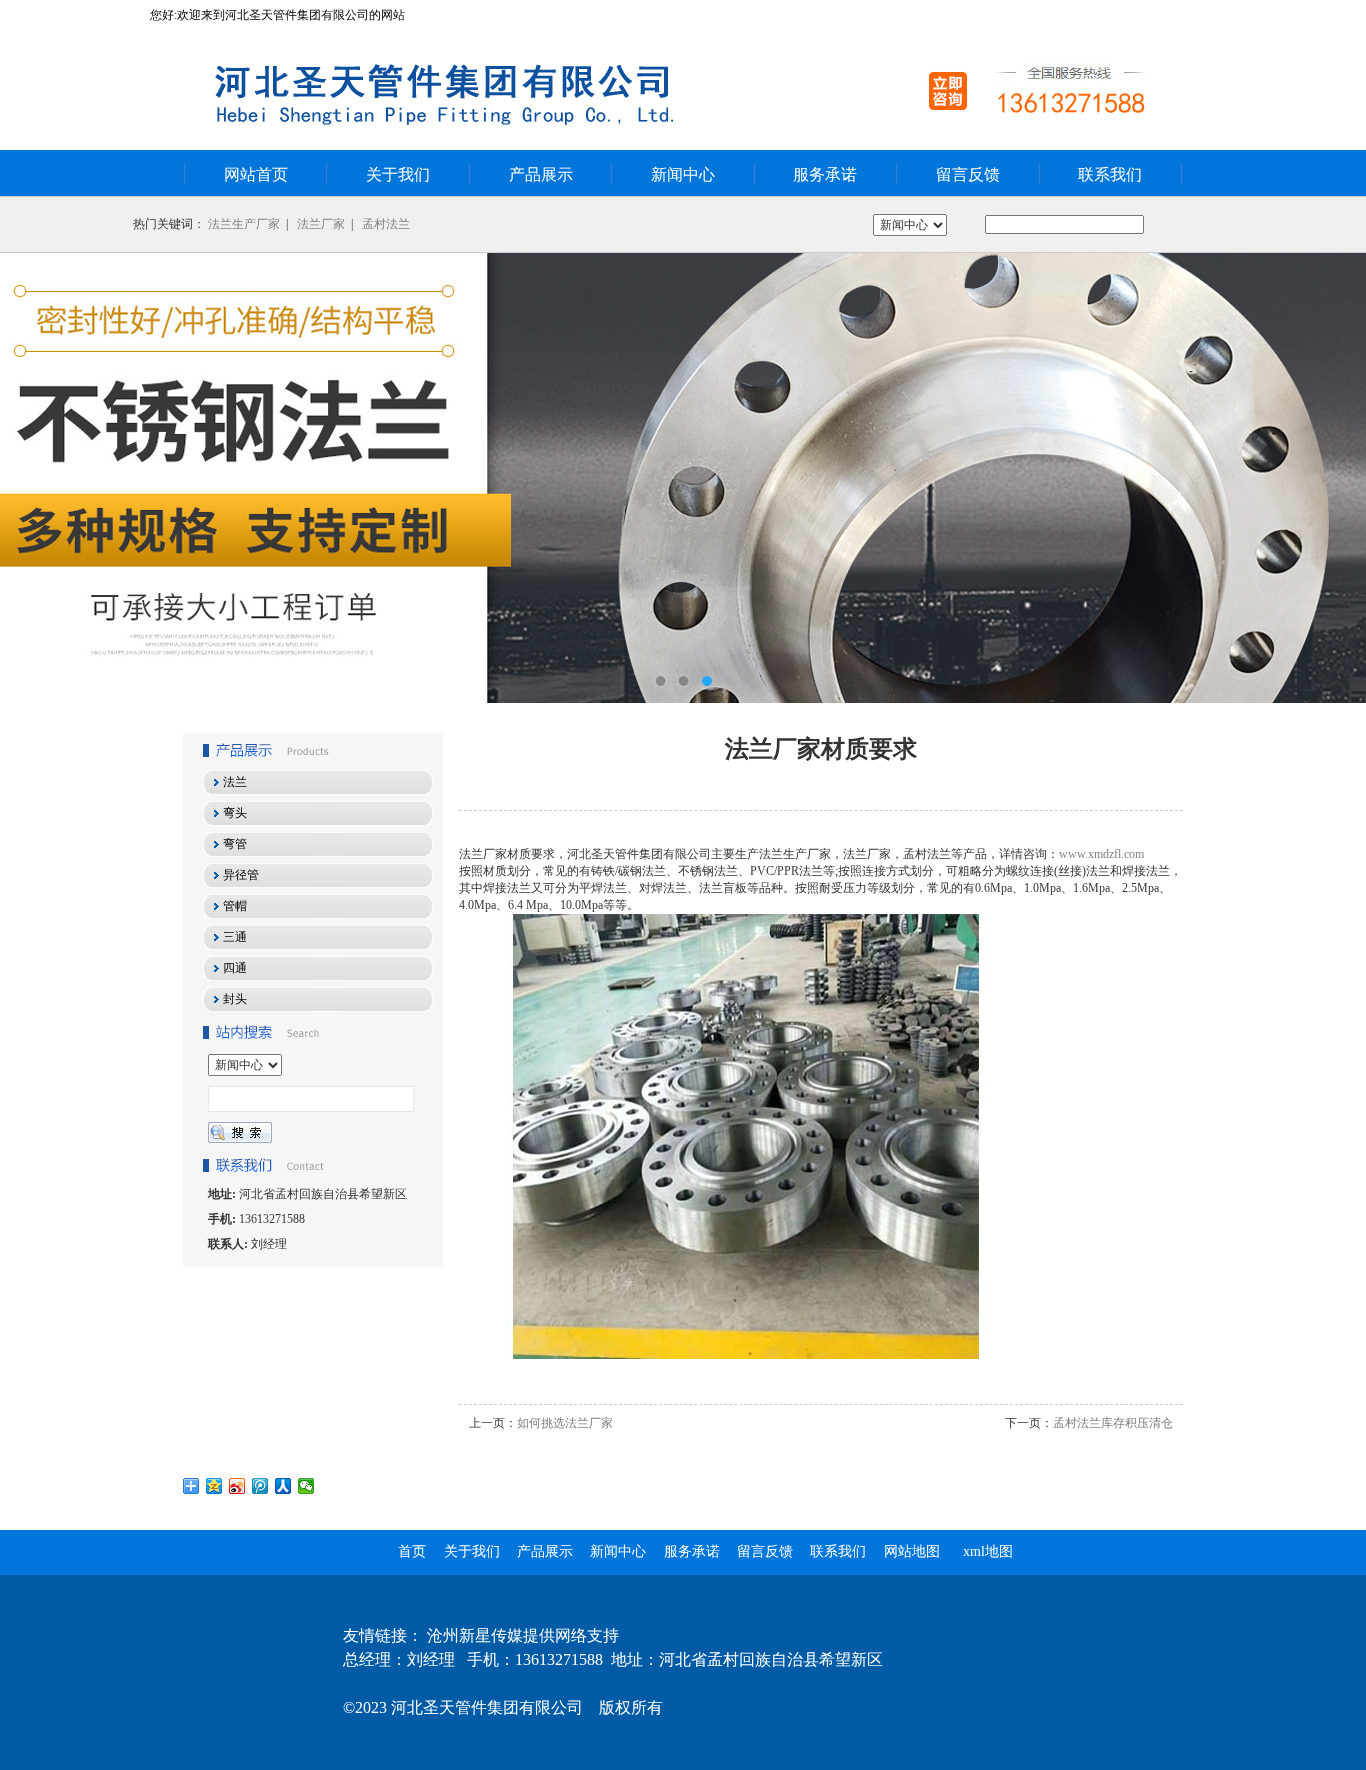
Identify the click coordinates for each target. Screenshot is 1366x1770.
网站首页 (256, 174)
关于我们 (398, 174)
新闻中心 (683, 174)
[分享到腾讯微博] (260, 1486)
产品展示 (541, 174)
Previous (35, 478)
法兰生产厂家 (244, 224)
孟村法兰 (386, 224)
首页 (412, 1551)
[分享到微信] (306, 1486)
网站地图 (912, 1551)
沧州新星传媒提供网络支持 (523, 1635)
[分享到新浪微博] (237, 1486)
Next (1331, 478)
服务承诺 (825, 174)
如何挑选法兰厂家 (565, 1423)
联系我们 (1110, 174)
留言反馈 (968, 174)
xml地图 (988, 1551)
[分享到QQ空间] (214, 1486)
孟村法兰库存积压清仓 (1113, 1423)
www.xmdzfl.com (1101, 854)
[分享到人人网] (283, 1486)
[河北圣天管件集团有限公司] (683, 478)
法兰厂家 (321, 224)
